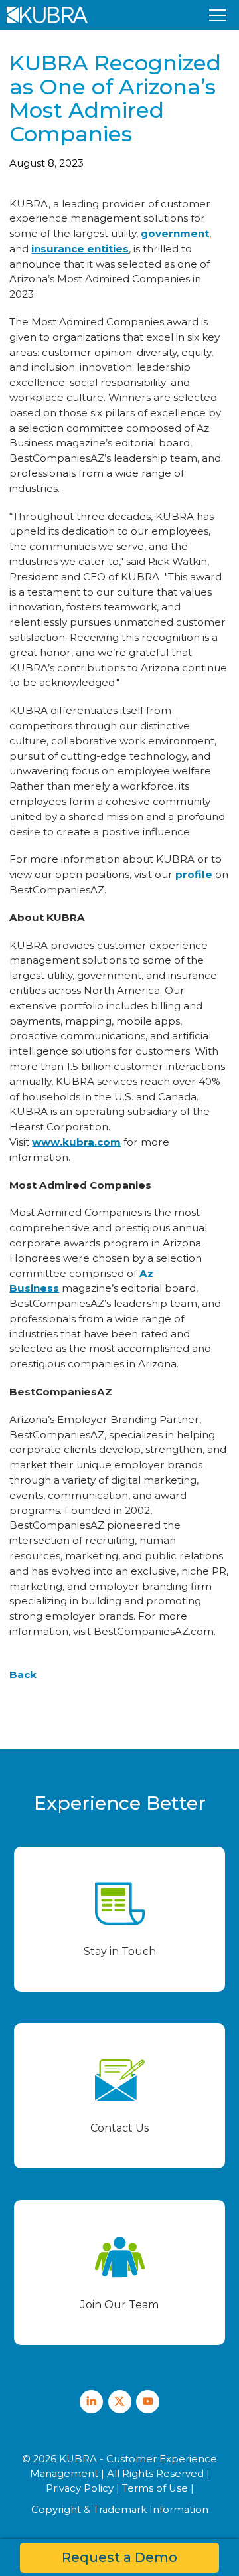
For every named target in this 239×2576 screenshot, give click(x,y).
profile (194, 874)
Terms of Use (155, 2488)
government (175, 233)
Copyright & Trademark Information (120, 2510)
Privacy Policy (80, 2488)
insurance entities (80, 249)
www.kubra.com (76, 1142)
